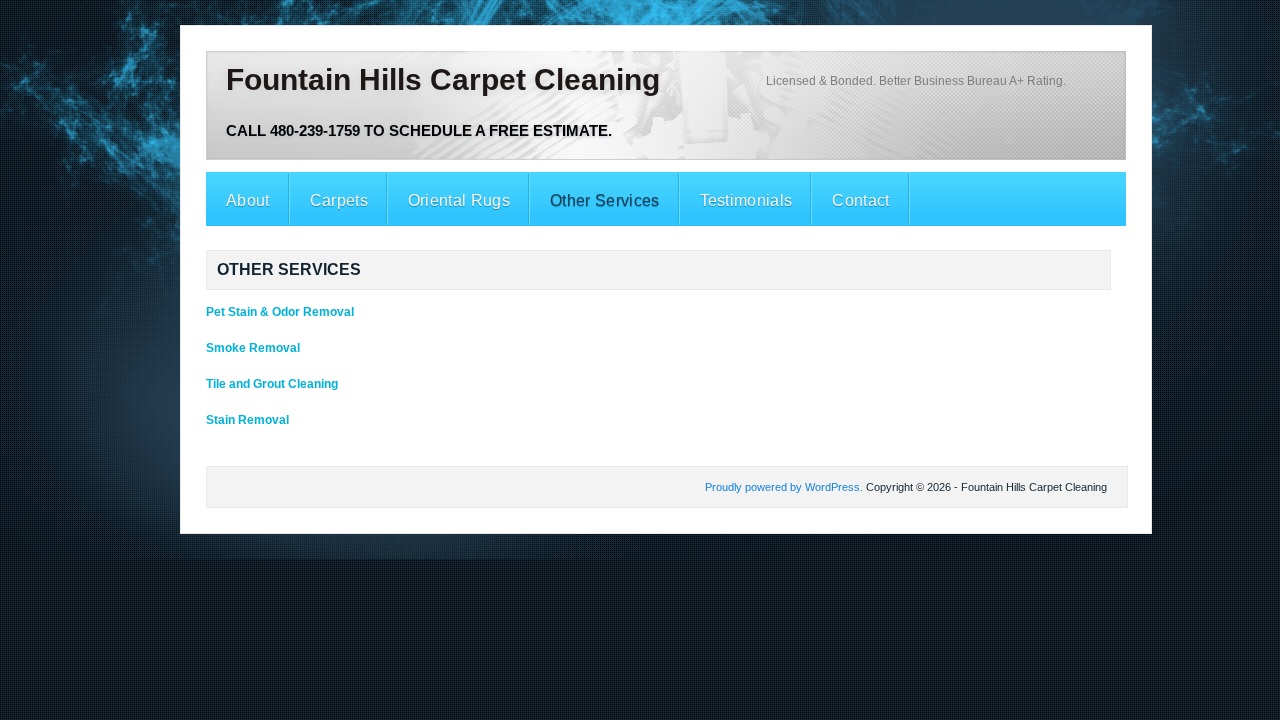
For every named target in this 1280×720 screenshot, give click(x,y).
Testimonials (746, 200)
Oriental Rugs (459, 200)
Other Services (604, 200)
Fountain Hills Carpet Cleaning (443, 79)
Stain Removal (247, 420)
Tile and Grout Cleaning (272, 384)
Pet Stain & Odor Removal (280, 312)
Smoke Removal (253, 348)
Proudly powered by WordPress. (784, 487)
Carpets (339, 200)
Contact (860, 200)
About (248, 200)
